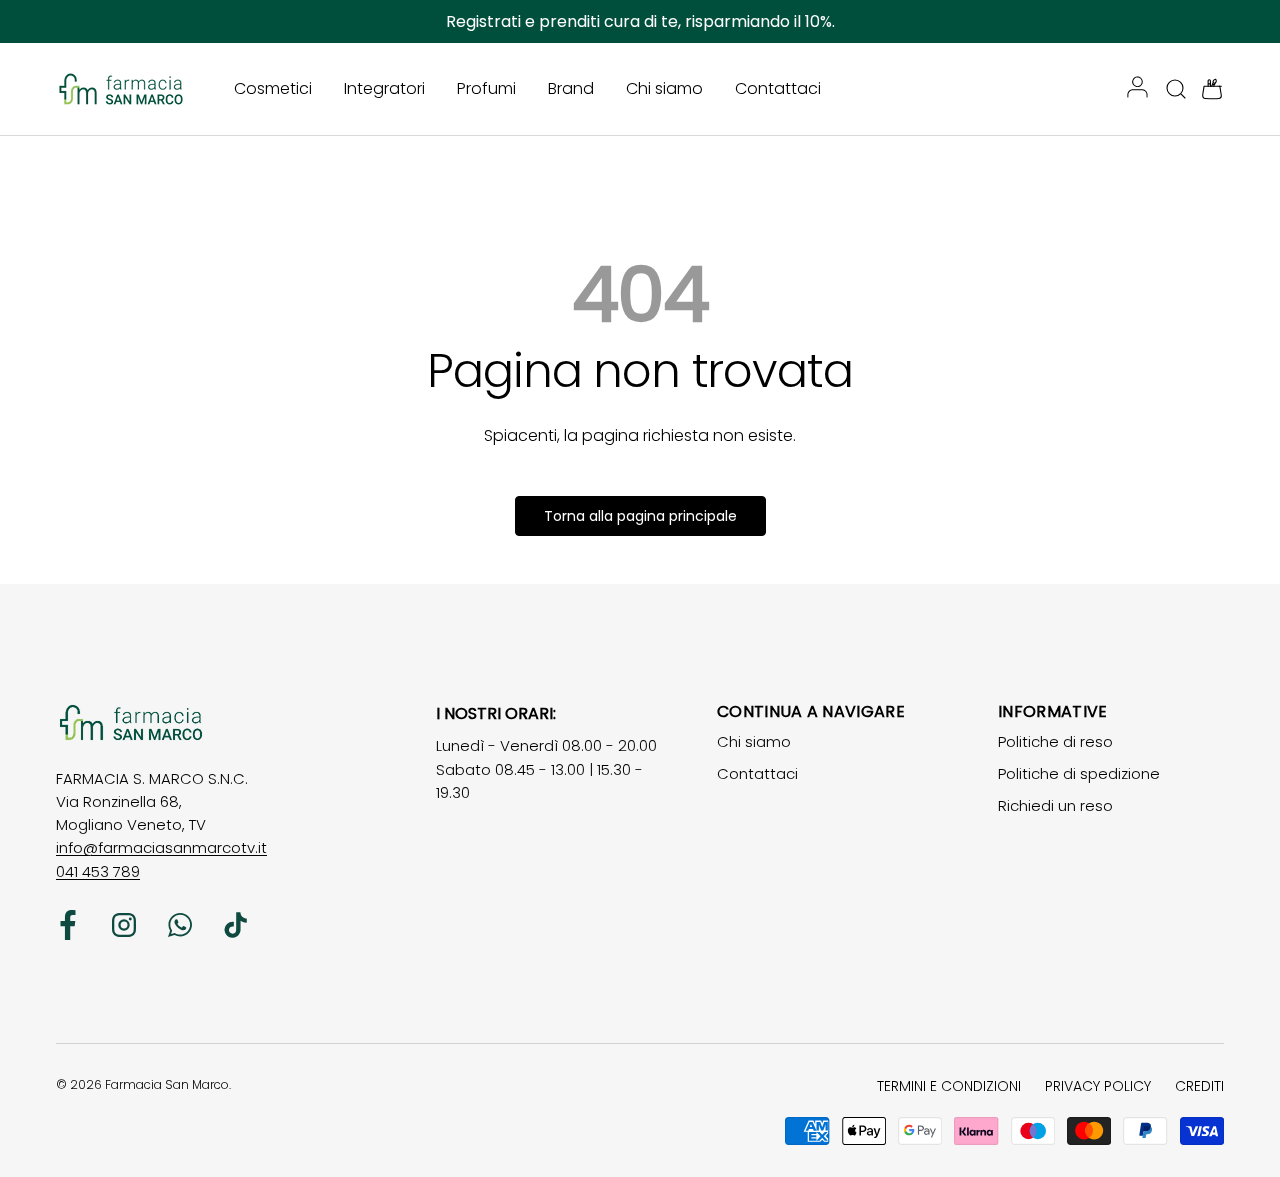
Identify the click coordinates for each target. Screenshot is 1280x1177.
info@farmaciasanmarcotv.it (161, 847)
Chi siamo (664, 88)
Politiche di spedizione (1079, 773)
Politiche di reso (1055, 741)
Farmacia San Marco (167, 1084)
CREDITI (1199, 1086)
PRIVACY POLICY (1098, 1086)
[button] (1206, 89)
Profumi (486, 88)
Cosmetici (273, 88)
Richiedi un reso (1055, 805)
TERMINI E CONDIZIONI (949, 1086)
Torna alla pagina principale (640, 516)
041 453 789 (98, 871)
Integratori (384, 88)
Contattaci (778, 88)
